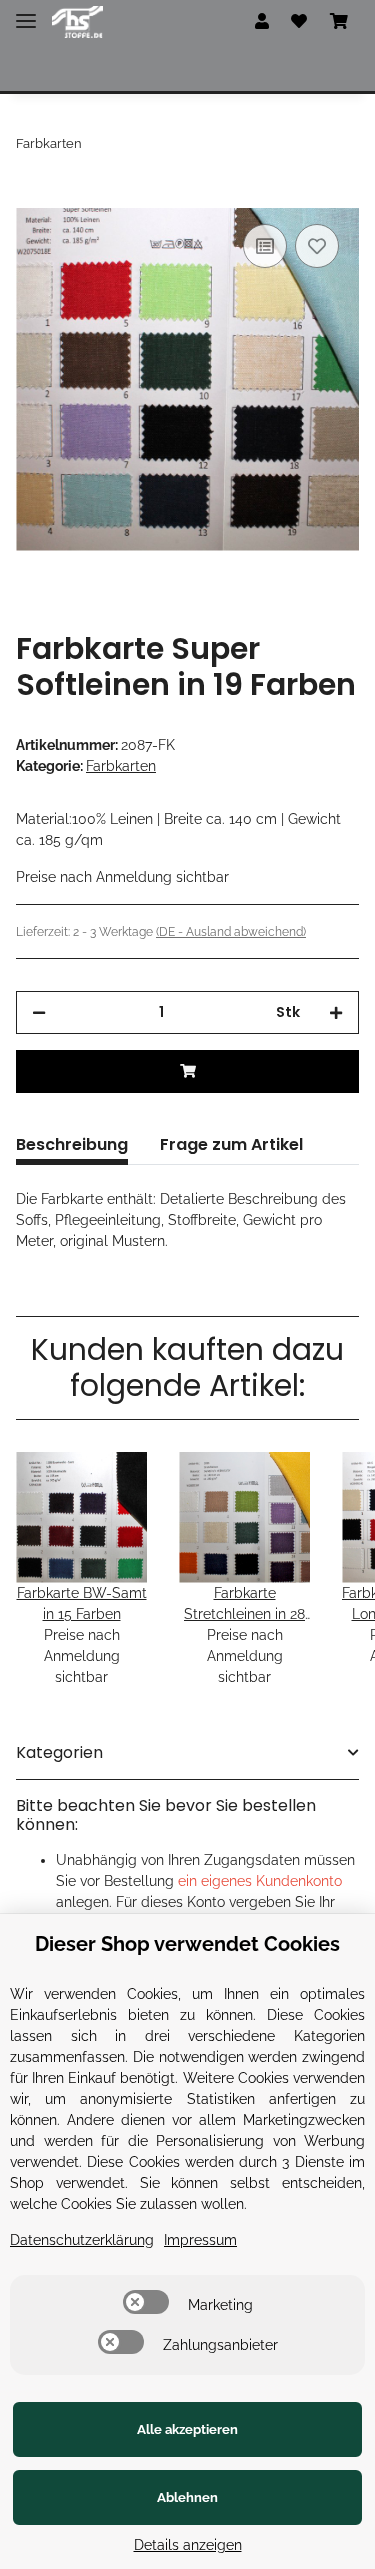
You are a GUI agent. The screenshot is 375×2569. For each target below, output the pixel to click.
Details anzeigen (188, 2545)
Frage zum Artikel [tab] (231, 1144)
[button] (262, 22)
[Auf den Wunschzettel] (317, 246)
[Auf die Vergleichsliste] (265, 246)
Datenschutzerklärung (82, 2240)
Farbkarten (121, 766)
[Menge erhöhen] (336, 1012)
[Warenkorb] (339, 22)
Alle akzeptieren (187, 2429)
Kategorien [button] (59, 1752)
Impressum (200, 2240)
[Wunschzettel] (299, 22)
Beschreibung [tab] (72, 1144)
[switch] (146, 2302)
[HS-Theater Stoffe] (77, 22)
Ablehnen (187, 2497)
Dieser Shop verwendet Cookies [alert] (187, 1944)
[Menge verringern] (39, 1012)
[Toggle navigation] (26, 12)
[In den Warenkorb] (32, 197)
